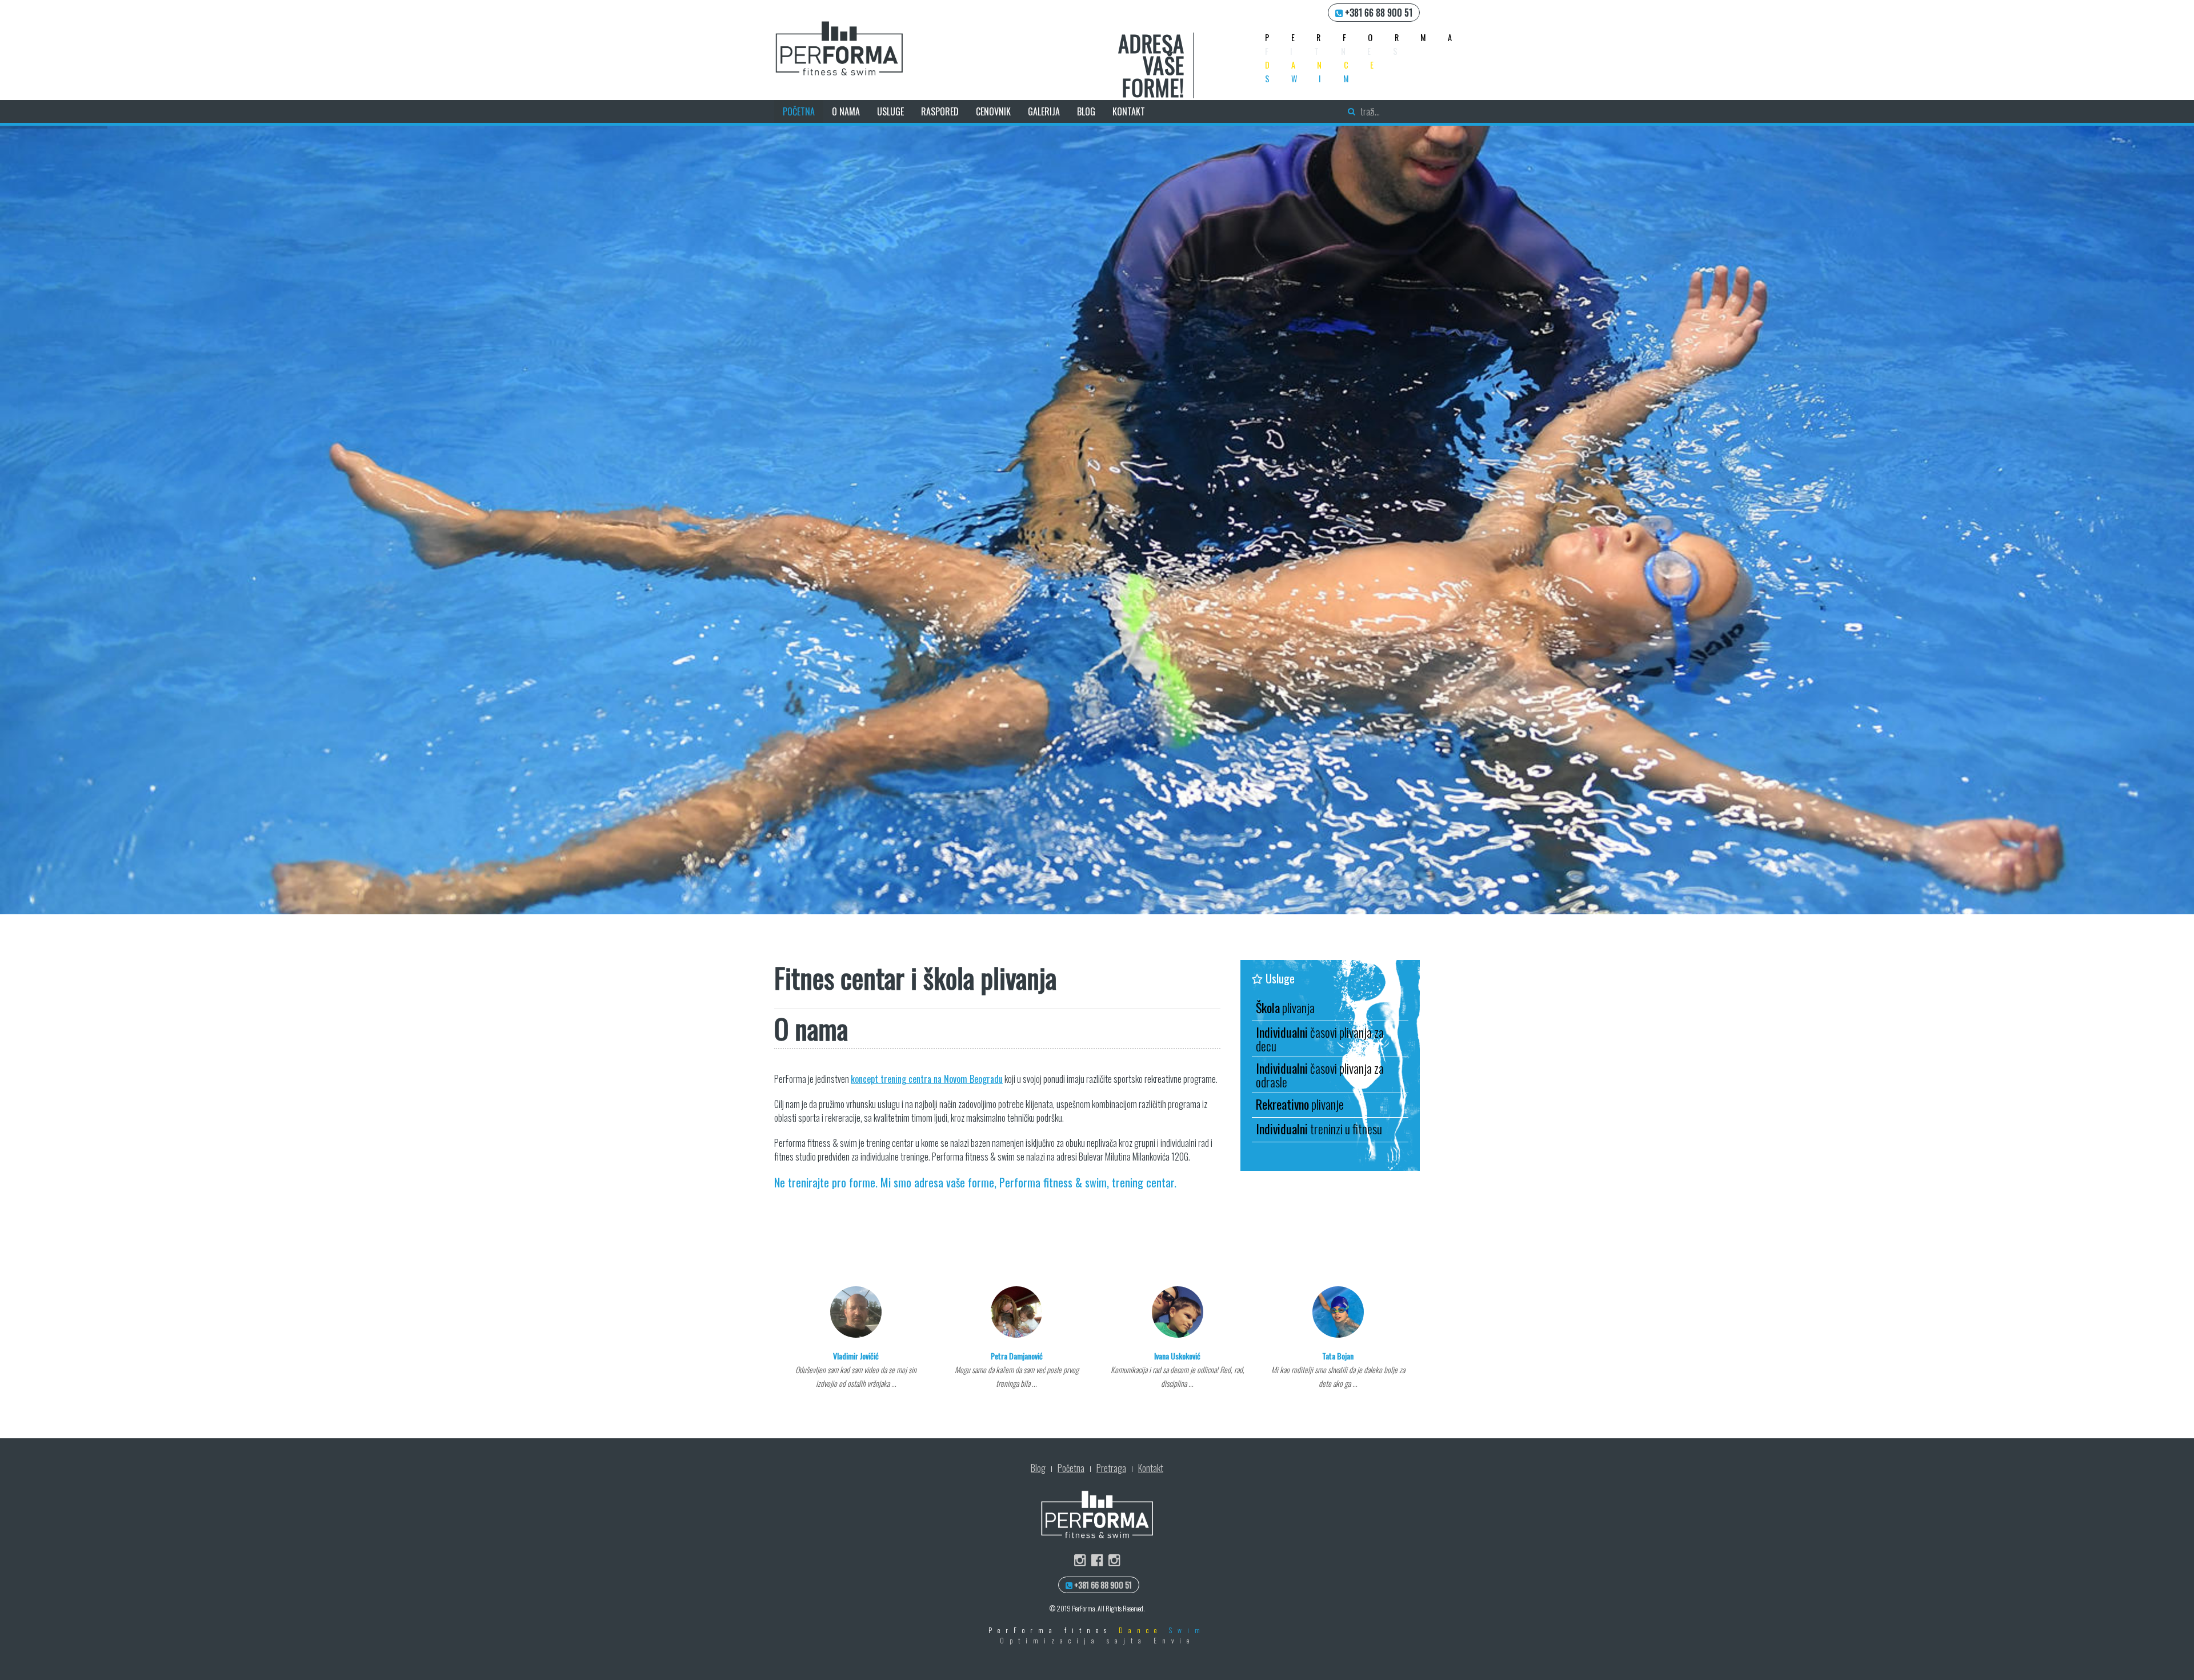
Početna (799, 111)
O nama (846, 111)
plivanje (1300, 1104)
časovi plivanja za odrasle (1320, 1075)
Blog (1086, 111)
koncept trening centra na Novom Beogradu (927, 1079)
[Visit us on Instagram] (1080, 1560)
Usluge (890, 111)
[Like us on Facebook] (1097, 1560)
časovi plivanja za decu (1320, 1039)
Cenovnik (993, 111)
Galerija (1044, 111)
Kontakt (1129, 111)
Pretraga (1111, 1468)
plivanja (1285, 1007)
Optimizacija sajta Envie (1097, 1640)
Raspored (940, 111)
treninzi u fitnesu (1319, 1129)
